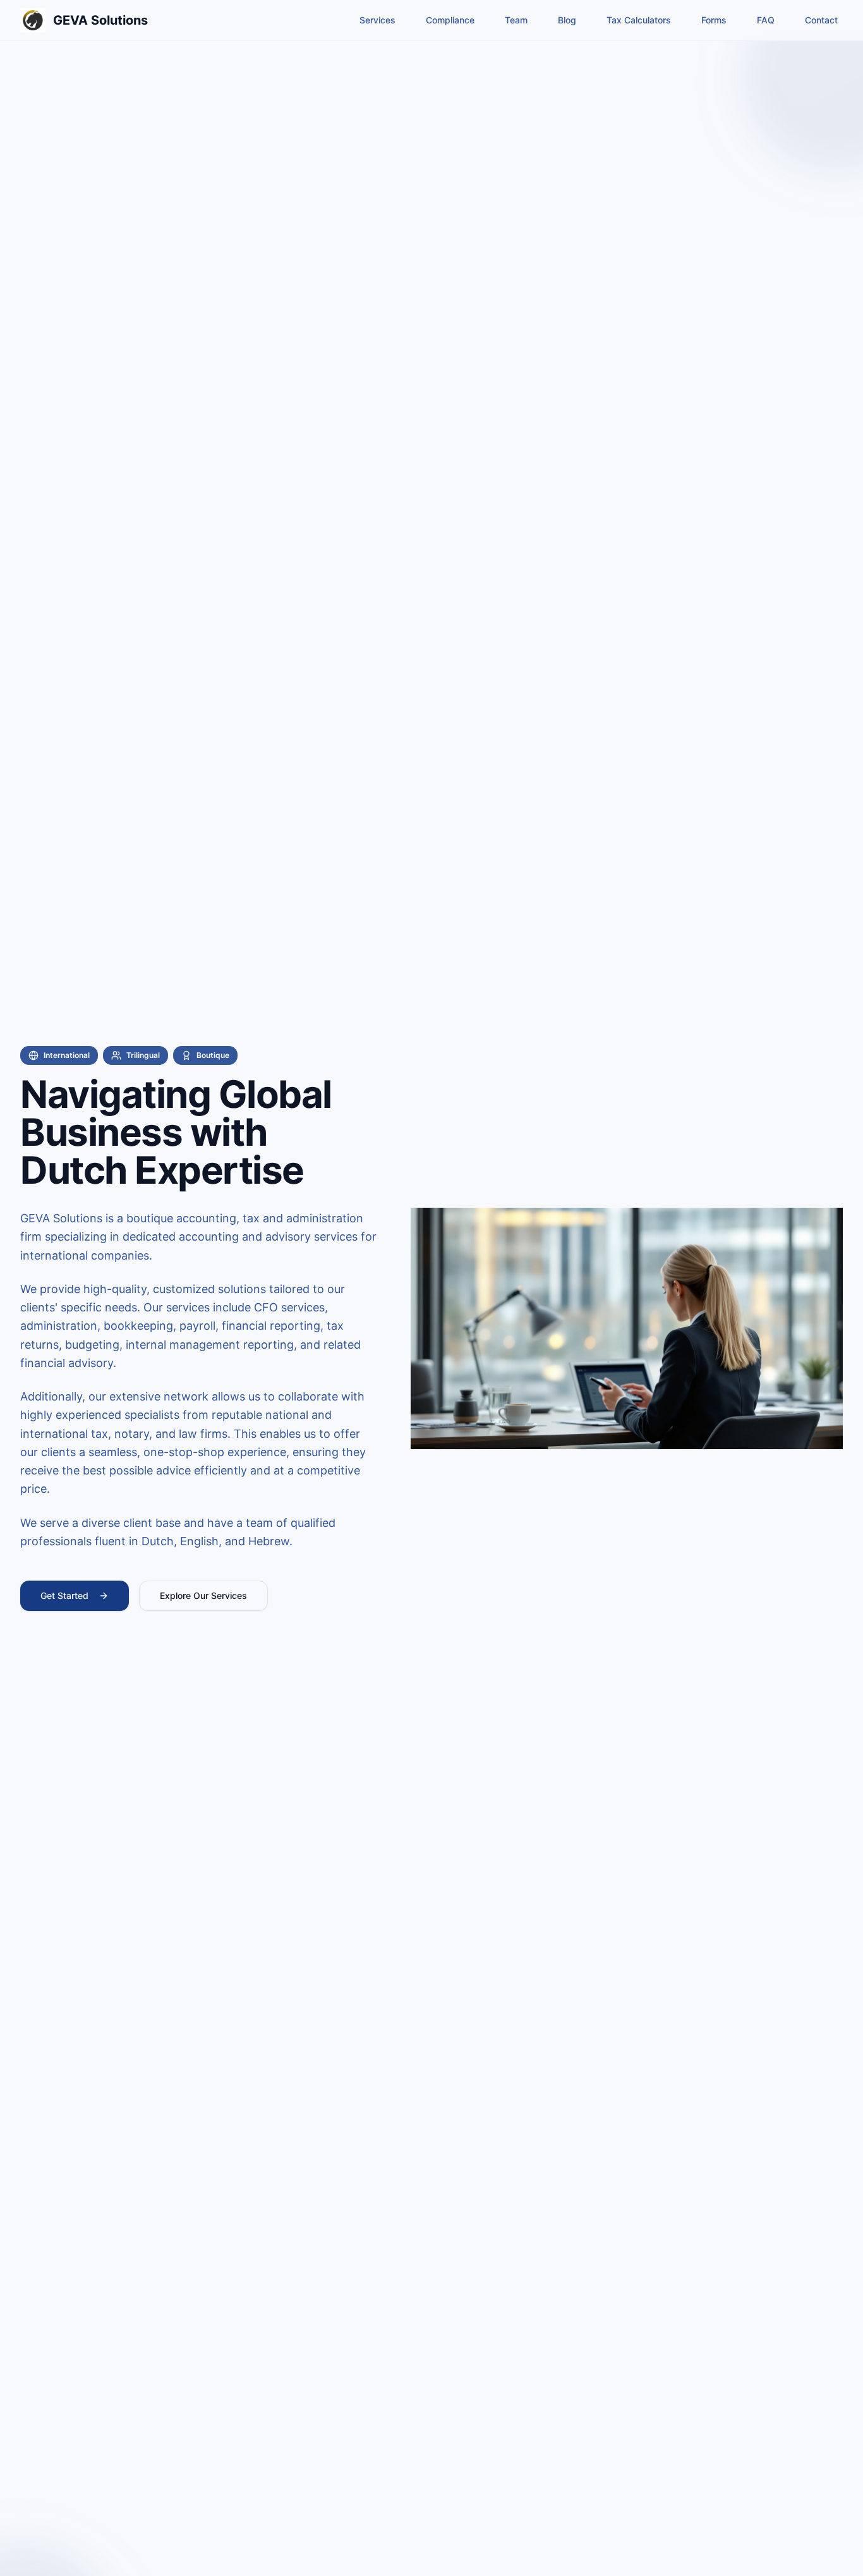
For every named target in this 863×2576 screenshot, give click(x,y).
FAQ (766, 20)
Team (516, 20)
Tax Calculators (639, 20)
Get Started (64, 1595)
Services (377, 20)
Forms (714, 20)
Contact (821, 20)
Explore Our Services (203, 1595)
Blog (567, 20)
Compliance (450, 20)
